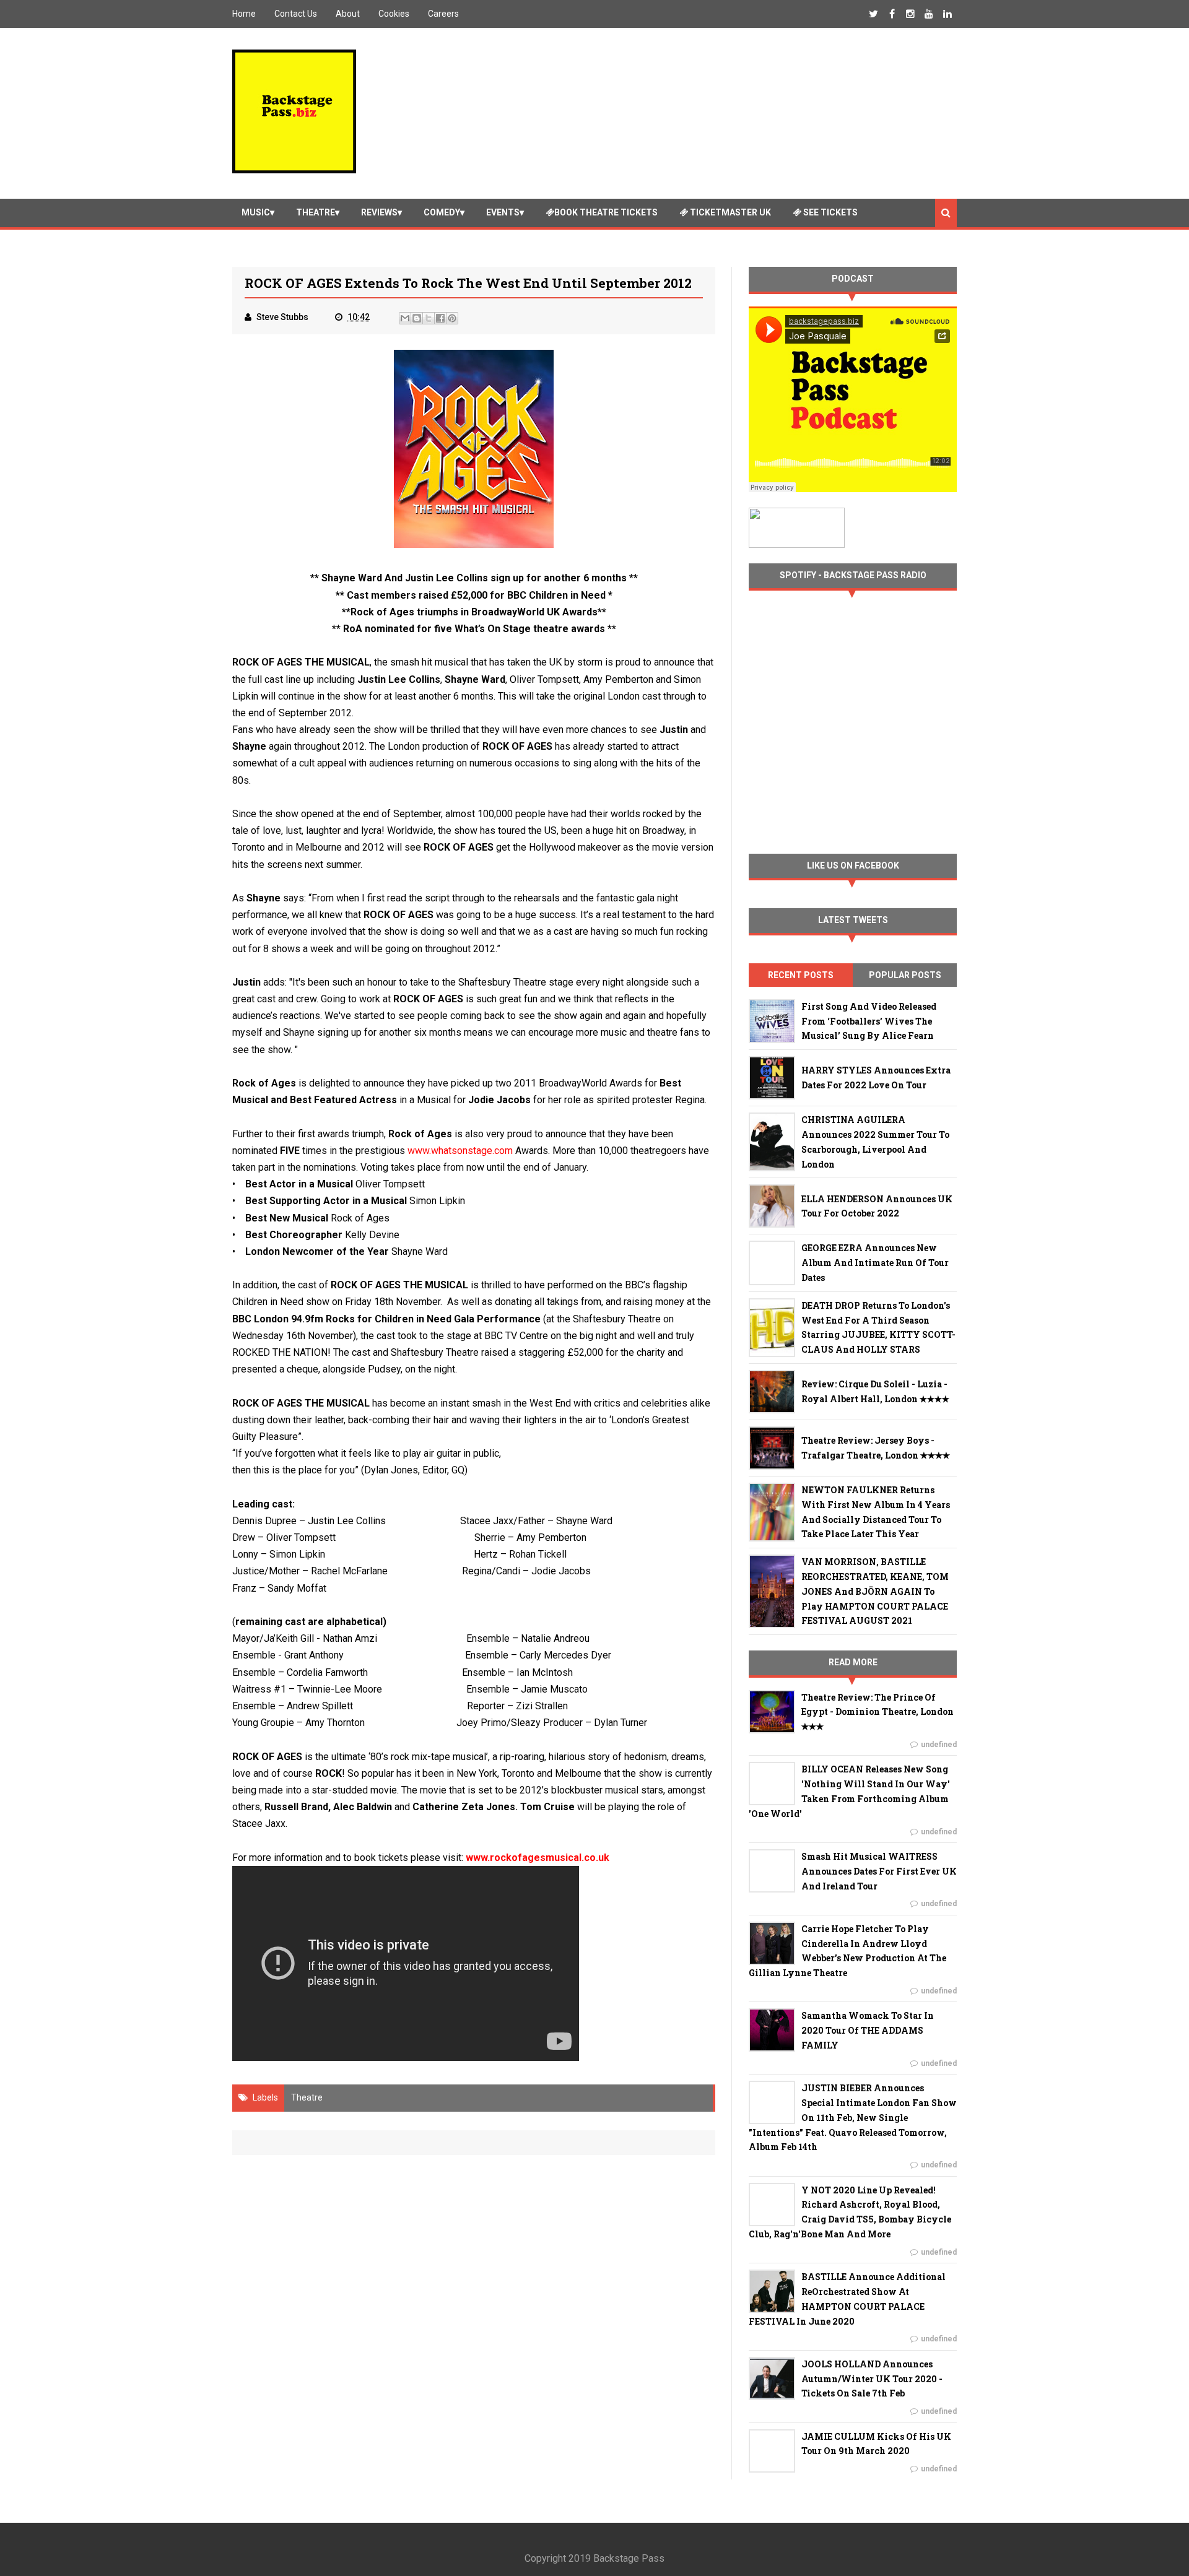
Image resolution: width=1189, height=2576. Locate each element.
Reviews (379, 212)
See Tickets (830, 212)
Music (256, 212)
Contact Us (296, 14)
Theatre (316, 212)
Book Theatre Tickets (606, 212)
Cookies (394, 14)
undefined (939, 1745)
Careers (443, 14)
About (348, 14)
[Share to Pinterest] (452, 318)
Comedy (442, 212)
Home (244, 14)
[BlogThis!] (417, 318)
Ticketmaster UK (730, 212)
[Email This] (405, 318)
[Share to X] (429, 318)
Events (503, 212)
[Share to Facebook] (440, 318)
